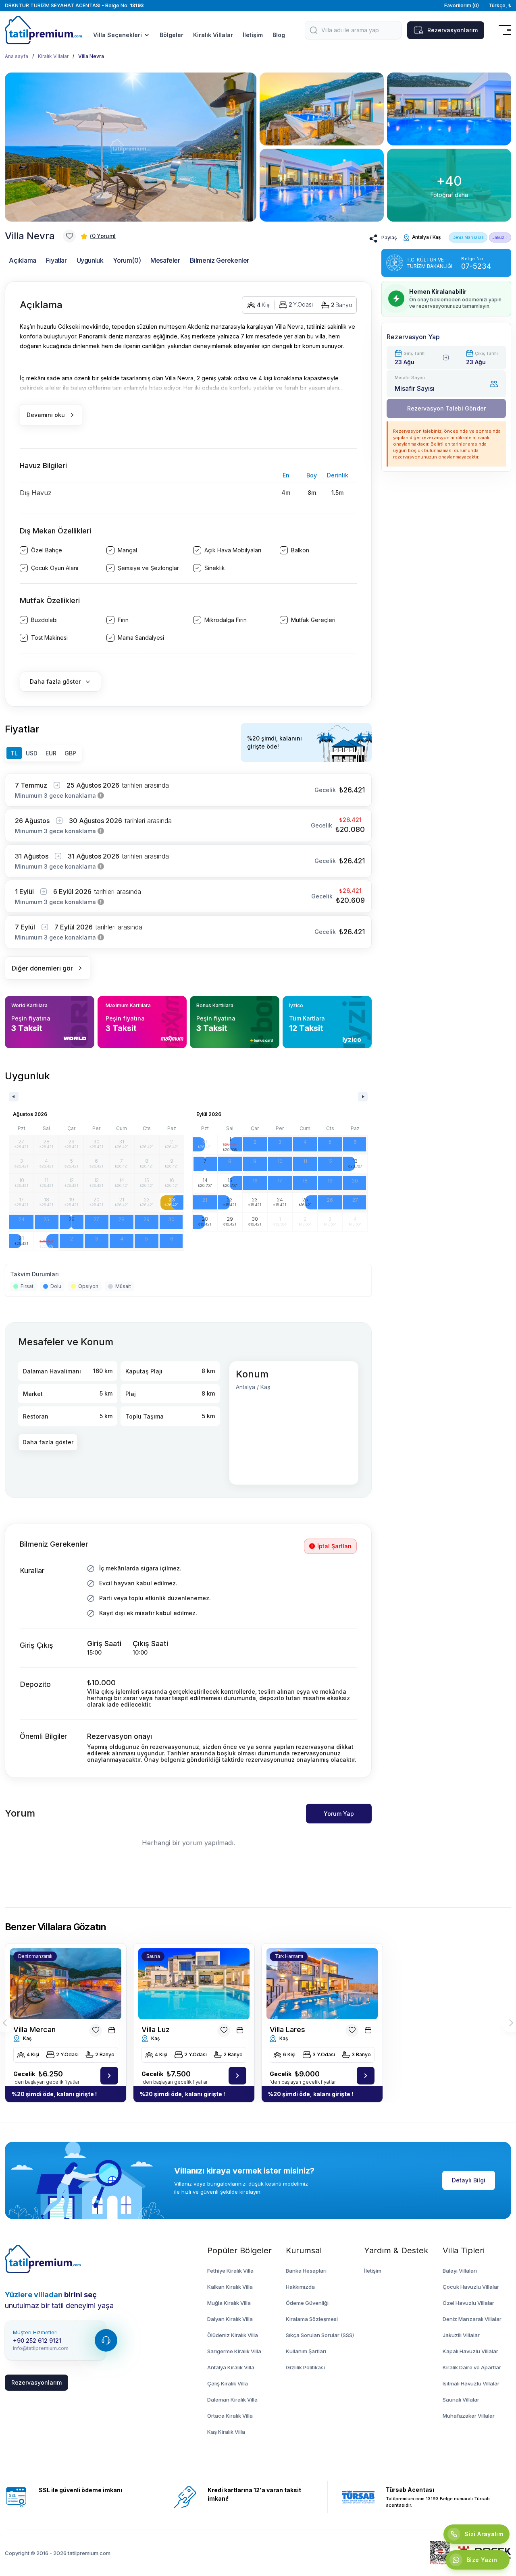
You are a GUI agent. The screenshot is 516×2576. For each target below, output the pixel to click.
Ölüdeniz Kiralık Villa (233, 2335)
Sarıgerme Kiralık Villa (234, 2351)
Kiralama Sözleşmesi (312, 2319)
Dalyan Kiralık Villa (230, 2319)
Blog (279, 35)
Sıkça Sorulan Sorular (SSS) (320, 2335)
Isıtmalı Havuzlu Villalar (471, 2383)
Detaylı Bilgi (469, 2180)
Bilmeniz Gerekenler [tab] (220, 260)
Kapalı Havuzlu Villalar (470, 2351)
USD (32, 753)
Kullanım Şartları (306, 2351)
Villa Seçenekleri (118, 35)
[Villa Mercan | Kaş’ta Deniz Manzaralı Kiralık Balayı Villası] (109, 2076)
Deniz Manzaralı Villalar (472, 2319)
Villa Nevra (91, 56)
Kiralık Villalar (213, 35)
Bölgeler (172, 35)
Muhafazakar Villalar (469, 2416)
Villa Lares (287, 2029)
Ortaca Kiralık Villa (230, 2416)
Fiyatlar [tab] (56, 260)
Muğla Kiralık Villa (229, 2303)
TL (14, 753)
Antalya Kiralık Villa (231, 2367)
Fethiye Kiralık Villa (230, 2271)
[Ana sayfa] (43, 2259)
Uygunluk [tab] (90, 260)
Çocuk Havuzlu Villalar (471, 2287)
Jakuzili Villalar (461, 2335)
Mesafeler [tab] (165, 260)
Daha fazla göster (48, 1442)
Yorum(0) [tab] (127, 260)
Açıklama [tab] (23, 260)
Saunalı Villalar (461, 2400)
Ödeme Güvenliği (307, 2303)
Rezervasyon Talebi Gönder (446, 408)
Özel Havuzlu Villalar (468, 2303)
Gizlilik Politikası (305, 2367)
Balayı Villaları (460, 2271)
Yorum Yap (339, 1814)
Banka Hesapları (306, 2271)
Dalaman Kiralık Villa (232, 2400)
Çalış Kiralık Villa (228, 2383)
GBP (70, 753)
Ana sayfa (17, 56)
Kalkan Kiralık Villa (230, 2287)
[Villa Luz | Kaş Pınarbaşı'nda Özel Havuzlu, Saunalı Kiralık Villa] (237, 2076)
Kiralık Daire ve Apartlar (472, 2367)
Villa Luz (156, 2029)
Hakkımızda (300, 2287)
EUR (51, 753)
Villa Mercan (34, 2029)
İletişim (253, 35)
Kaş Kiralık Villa (226, 2432)
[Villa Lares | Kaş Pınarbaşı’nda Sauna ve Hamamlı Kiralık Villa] (366, 2076)
